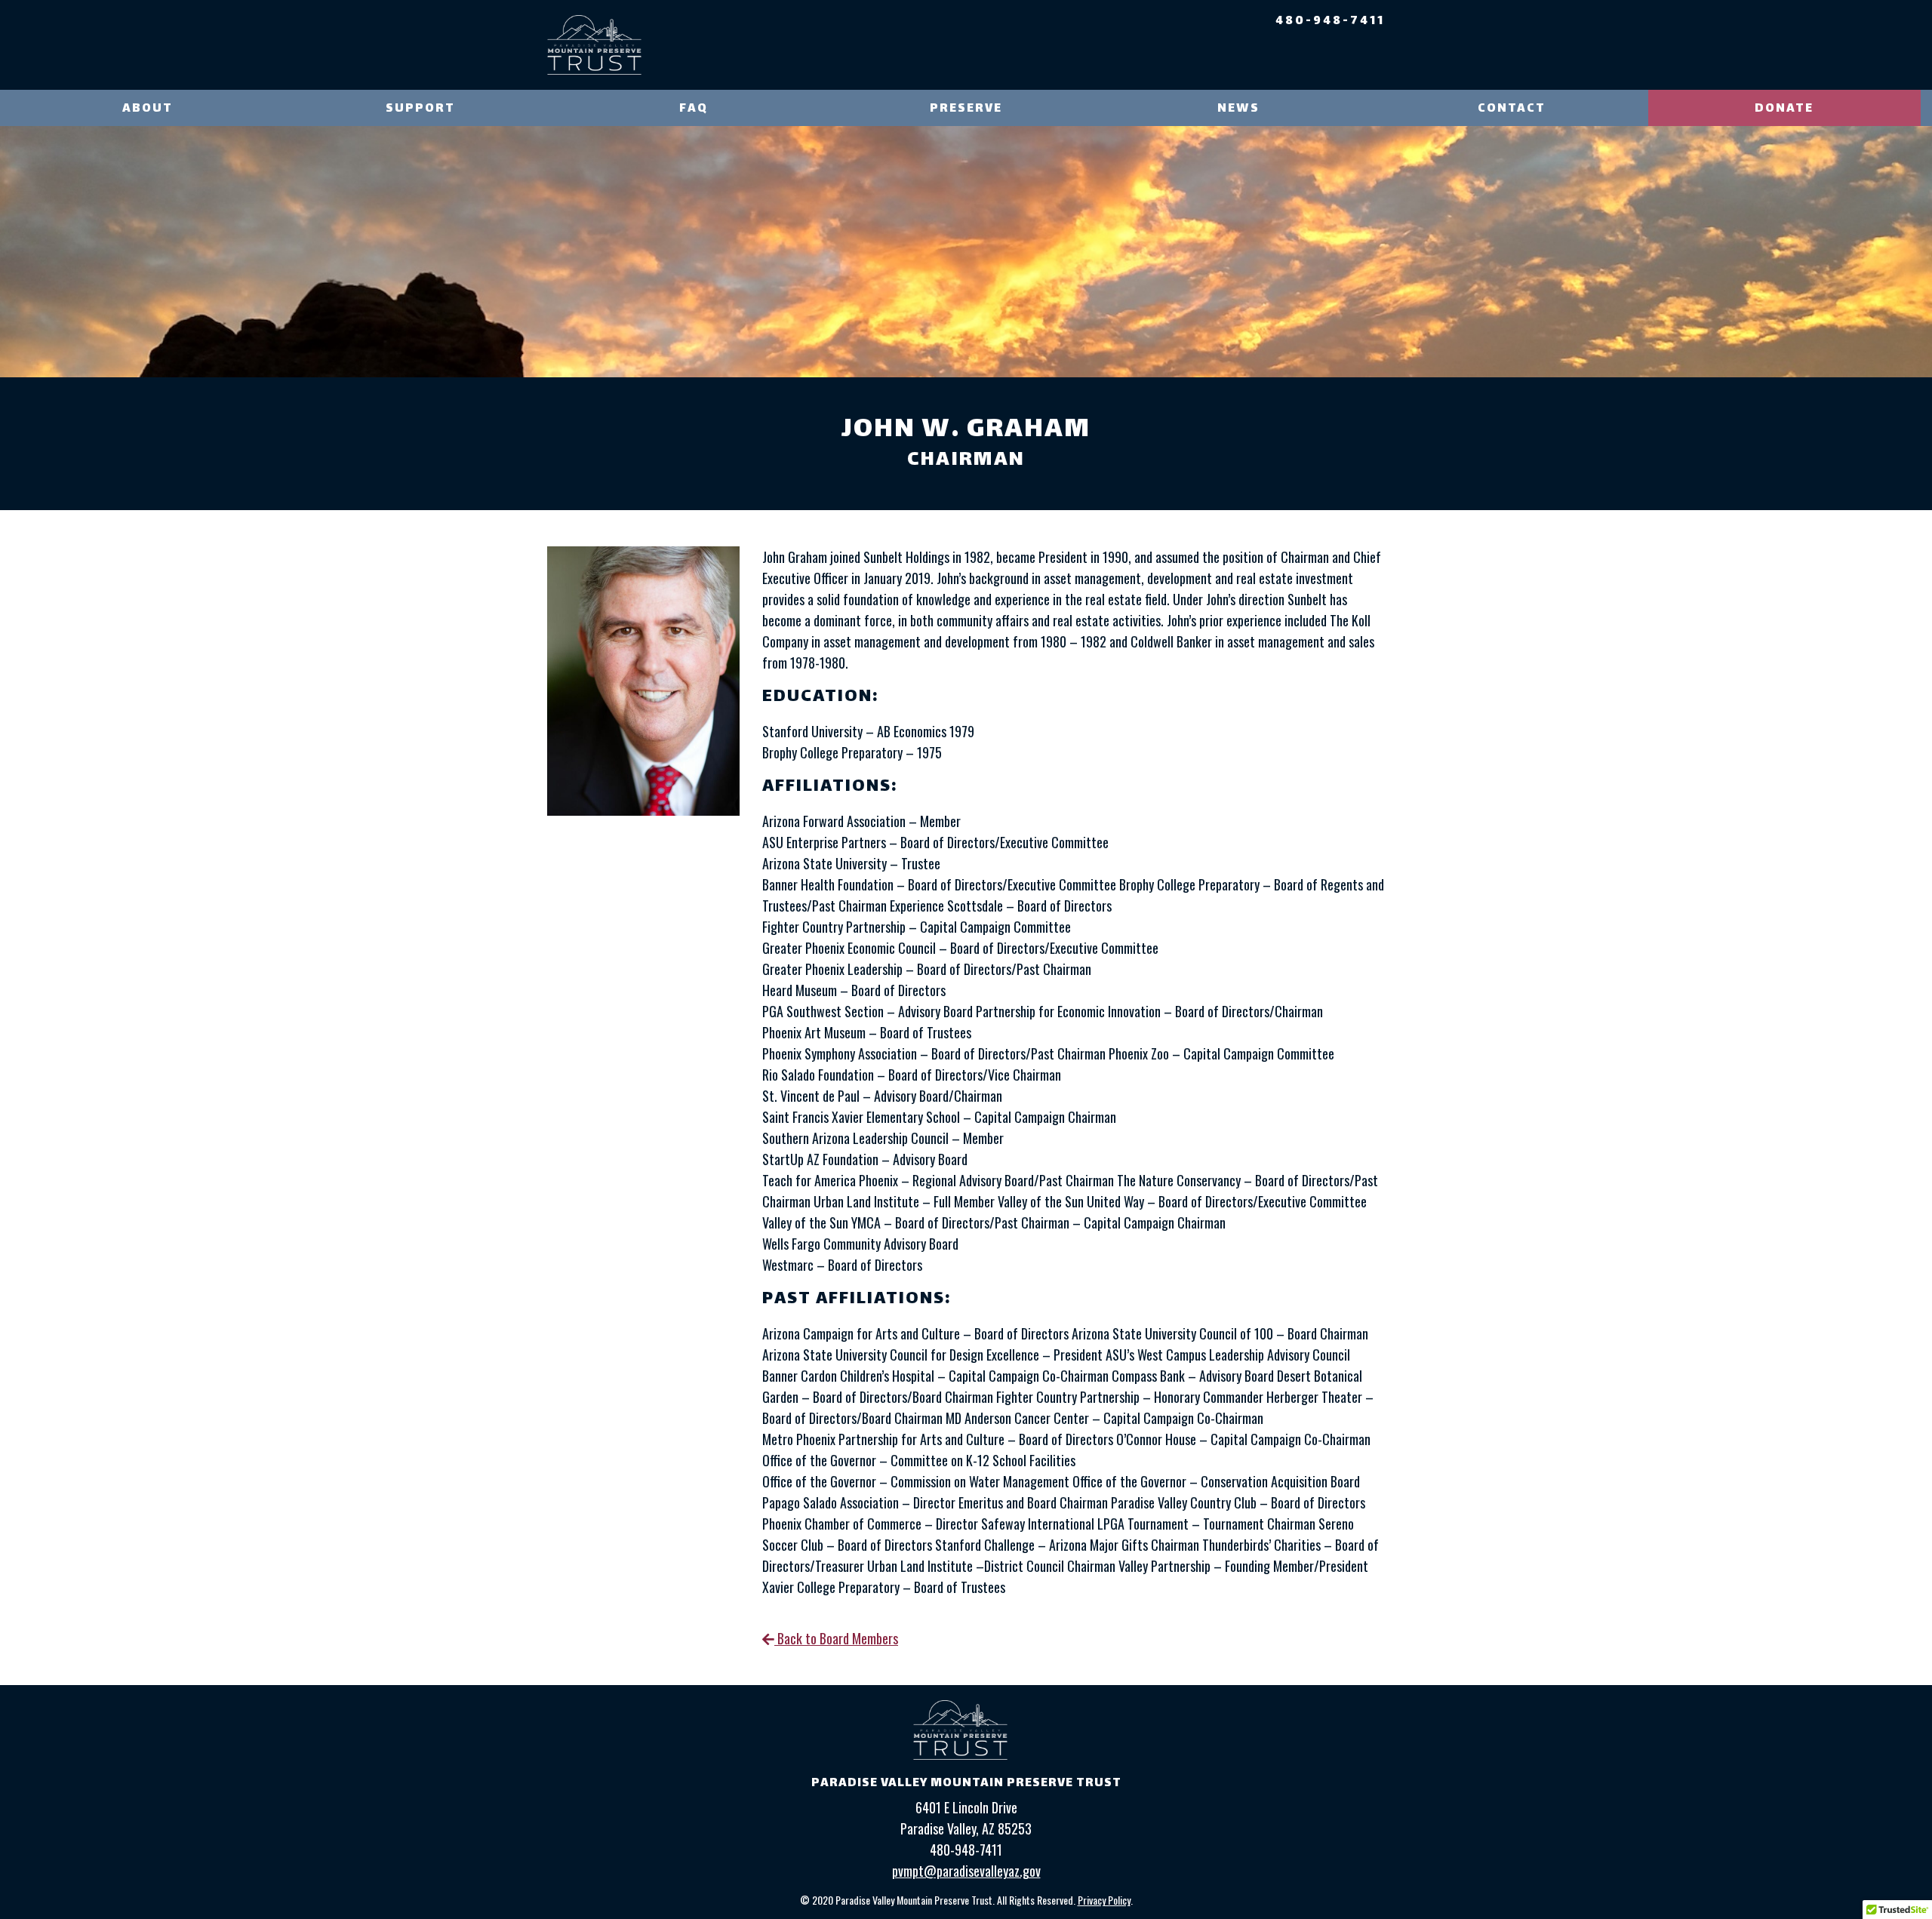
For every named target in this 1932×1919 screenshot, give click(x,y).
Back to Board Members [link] (836, 1638)
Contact (1512, 109)
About (148, 109)
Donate (1784, 109)
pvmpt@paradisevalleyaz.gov (966, 1871)
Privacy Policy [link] (1104, 1900)
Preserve (966, 109)
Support (420, 109)
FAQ (694, 109)
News (1238, 109)
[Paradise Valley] (594, 45)
